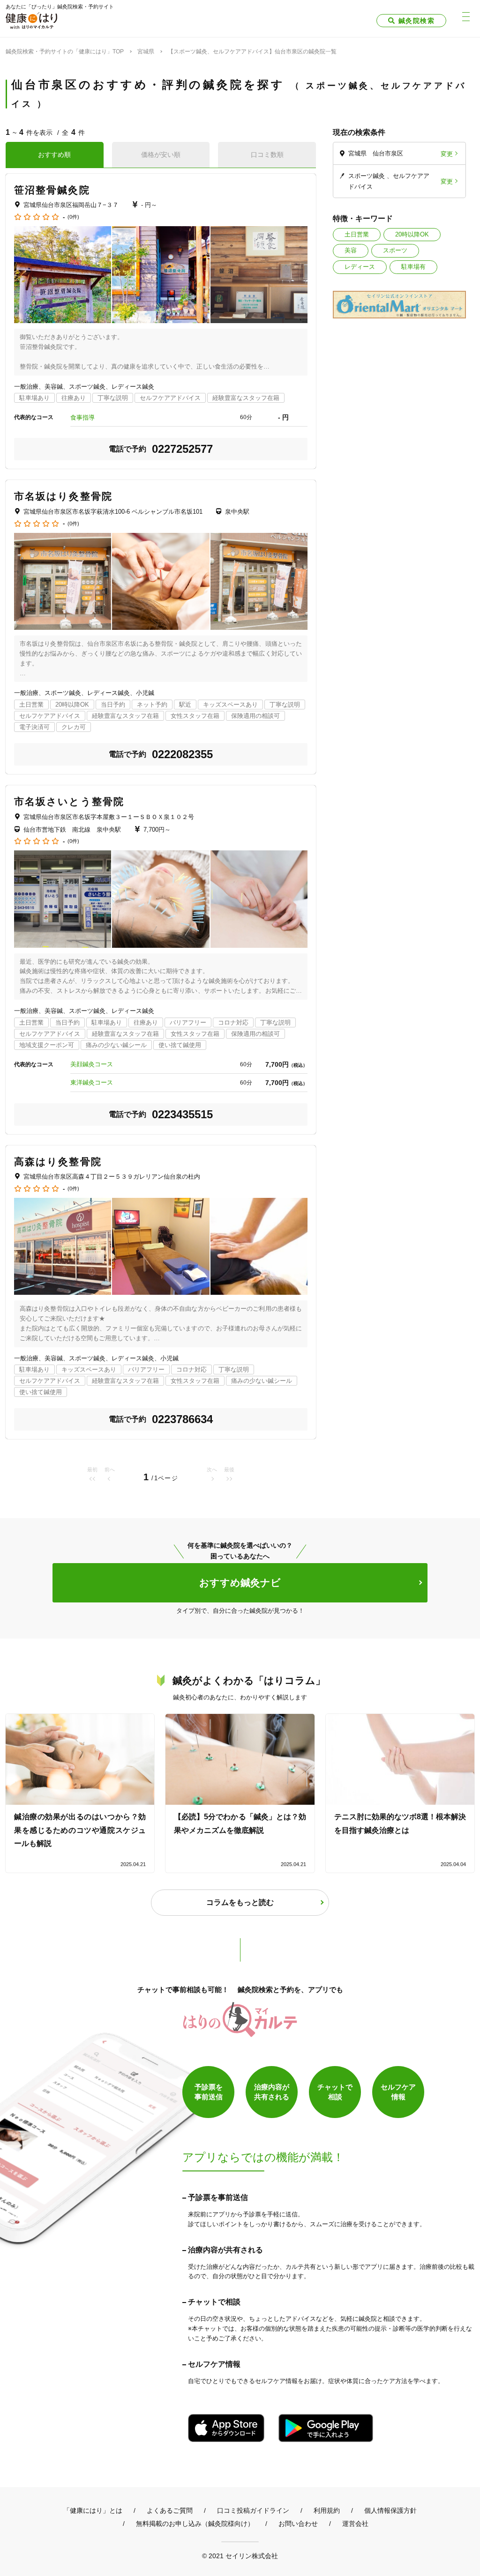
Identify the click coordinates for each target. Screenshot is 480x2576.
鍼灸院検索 (416, 21)
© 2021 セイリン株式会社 (240, 2556)
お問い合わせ (298, 2524)
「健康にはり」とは (93, 2510)
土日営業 (357, 234)
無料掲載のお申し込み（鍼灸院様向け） (195, 2524)
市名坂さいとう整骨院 (69, 801)
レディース (360, 267)
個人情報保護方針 (390, 2510)
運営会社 (355, 2524)
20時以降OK (412, 234)
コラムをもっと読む (240, 1902)
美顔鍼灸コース (92, 1064)
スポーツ (395, 250)
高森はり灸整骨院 (58, 1162)
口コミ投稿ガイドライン (253, 2510)
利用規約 (327, 2510)
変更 (447, 153)
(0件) (73, 217)
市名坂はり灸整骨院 (63, 496)
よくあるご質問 (170, 2510)
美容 (351, 250)
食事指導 (82, 417)
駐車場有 (413, 267)
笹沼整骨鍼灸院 (52, 190)
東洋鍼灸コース (92, 1082)
